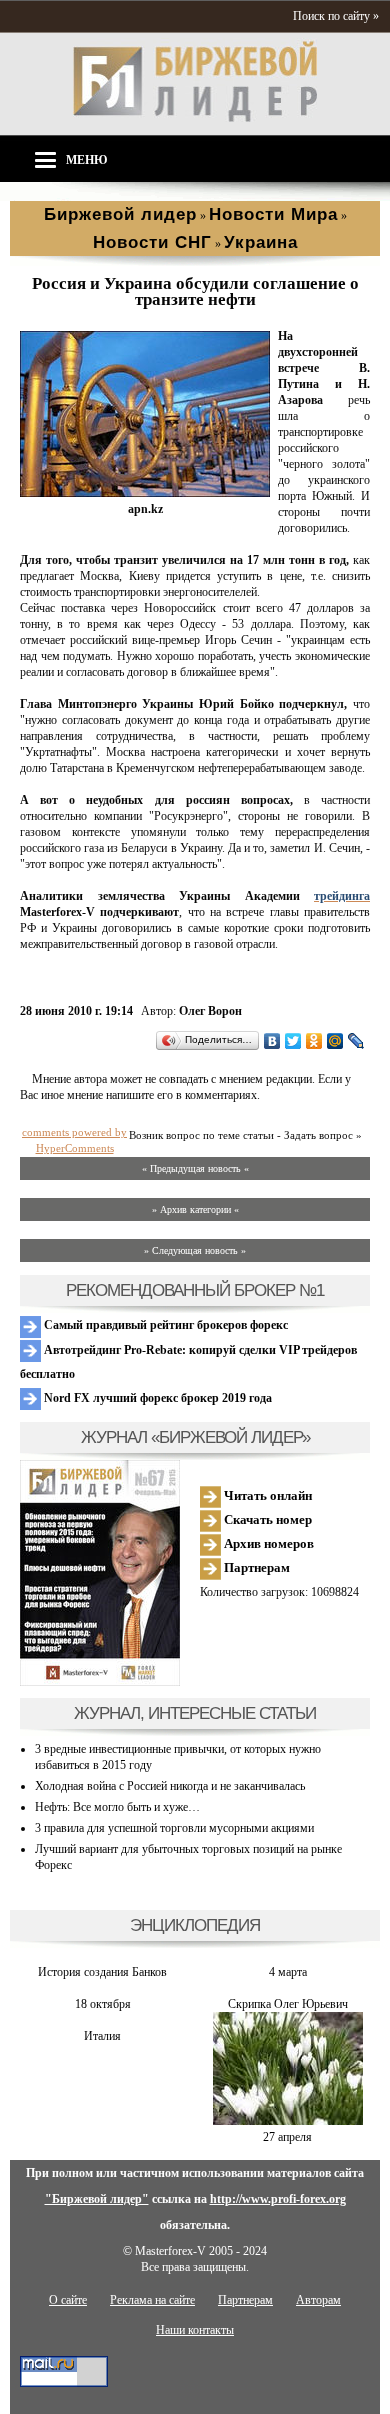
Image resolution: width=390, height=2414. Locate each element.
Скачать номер (266, 1519)
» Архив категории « (195, 1209)
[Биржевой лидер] (195, 118)
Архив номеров (267, 1543)
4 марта (288, 1972)
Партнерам (255, 1567)
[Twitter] (293, 1041)
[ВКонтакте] (272, 1041)
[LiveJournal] (356, 1041)
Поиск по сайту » (336, 16)
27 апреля (287, 2137)
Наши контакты (195, 2330)
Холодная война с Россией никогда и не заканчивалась (170, 1786)
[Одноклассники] (314, 1041)
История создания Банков (102, 1972)
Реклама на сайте (152, 2300)
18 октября (103, 2004)
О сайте (68, 2300)
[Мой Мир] (335, 1041)
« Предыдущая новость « (195, 1168)
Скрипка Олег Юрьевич (288, 2004)
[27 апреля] (288, 2121)
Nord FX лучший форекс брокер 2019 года (156, 1398)
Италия (102, 2036)
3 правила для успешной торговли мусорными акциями (174, 1828)
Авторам (318, 2300)
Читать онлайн (266, 1495)
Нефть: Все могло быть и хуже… (117, 1807)
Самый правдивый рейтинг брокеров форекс (164, 1325)
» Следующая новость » (195, 1250)
